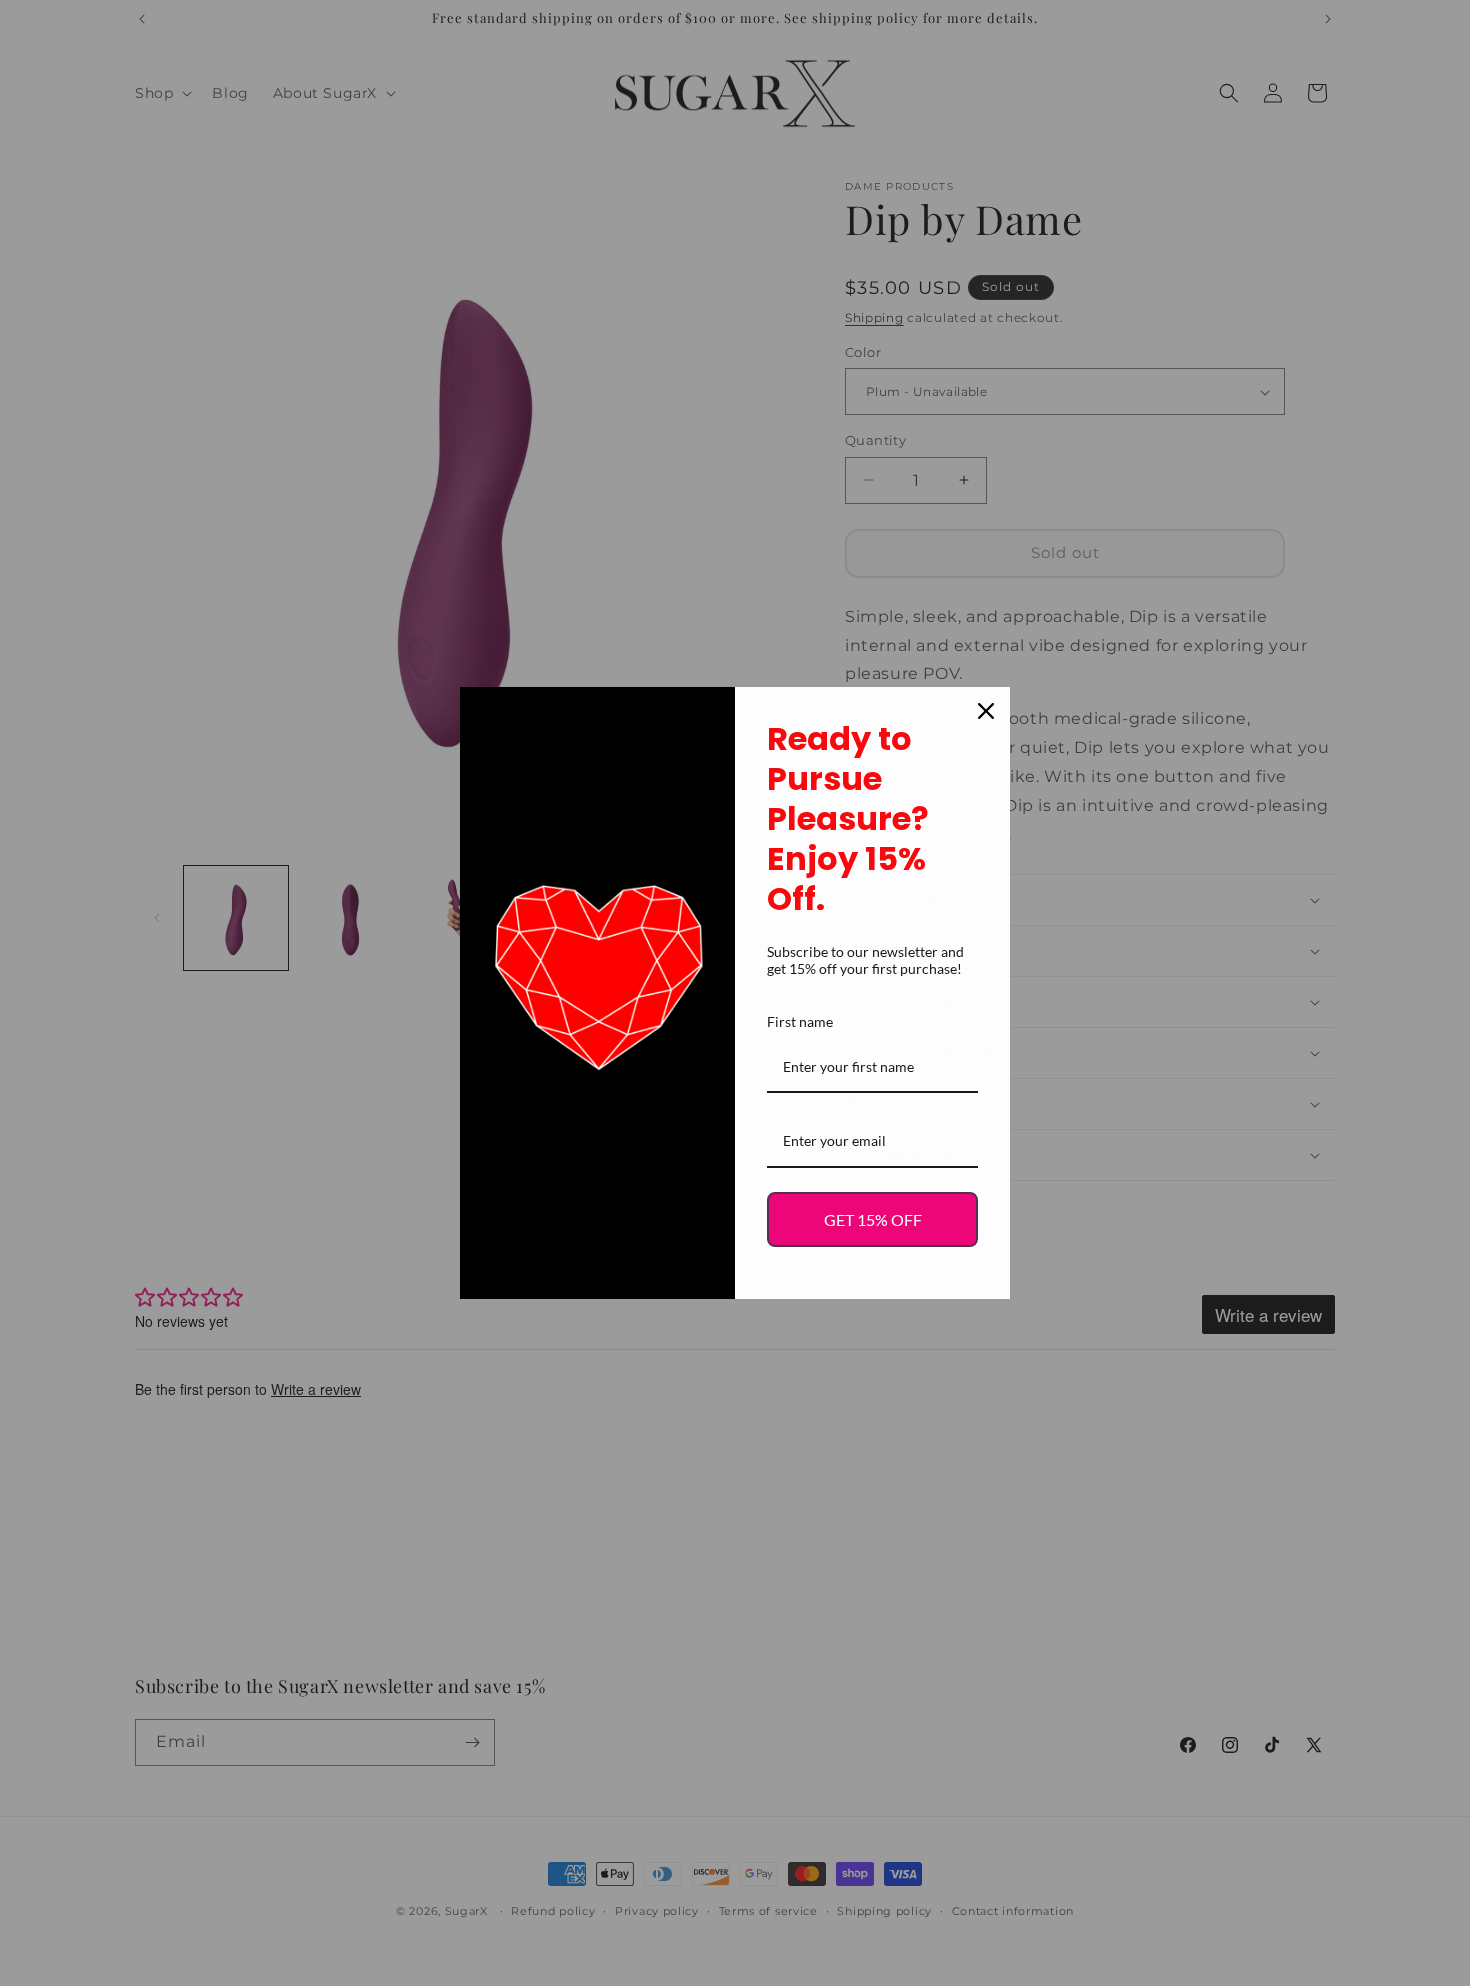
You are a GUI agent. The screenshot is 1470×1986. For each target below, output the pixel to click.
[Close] (986, 711)
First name (800, 1021)
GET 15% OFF (873, 1219)
